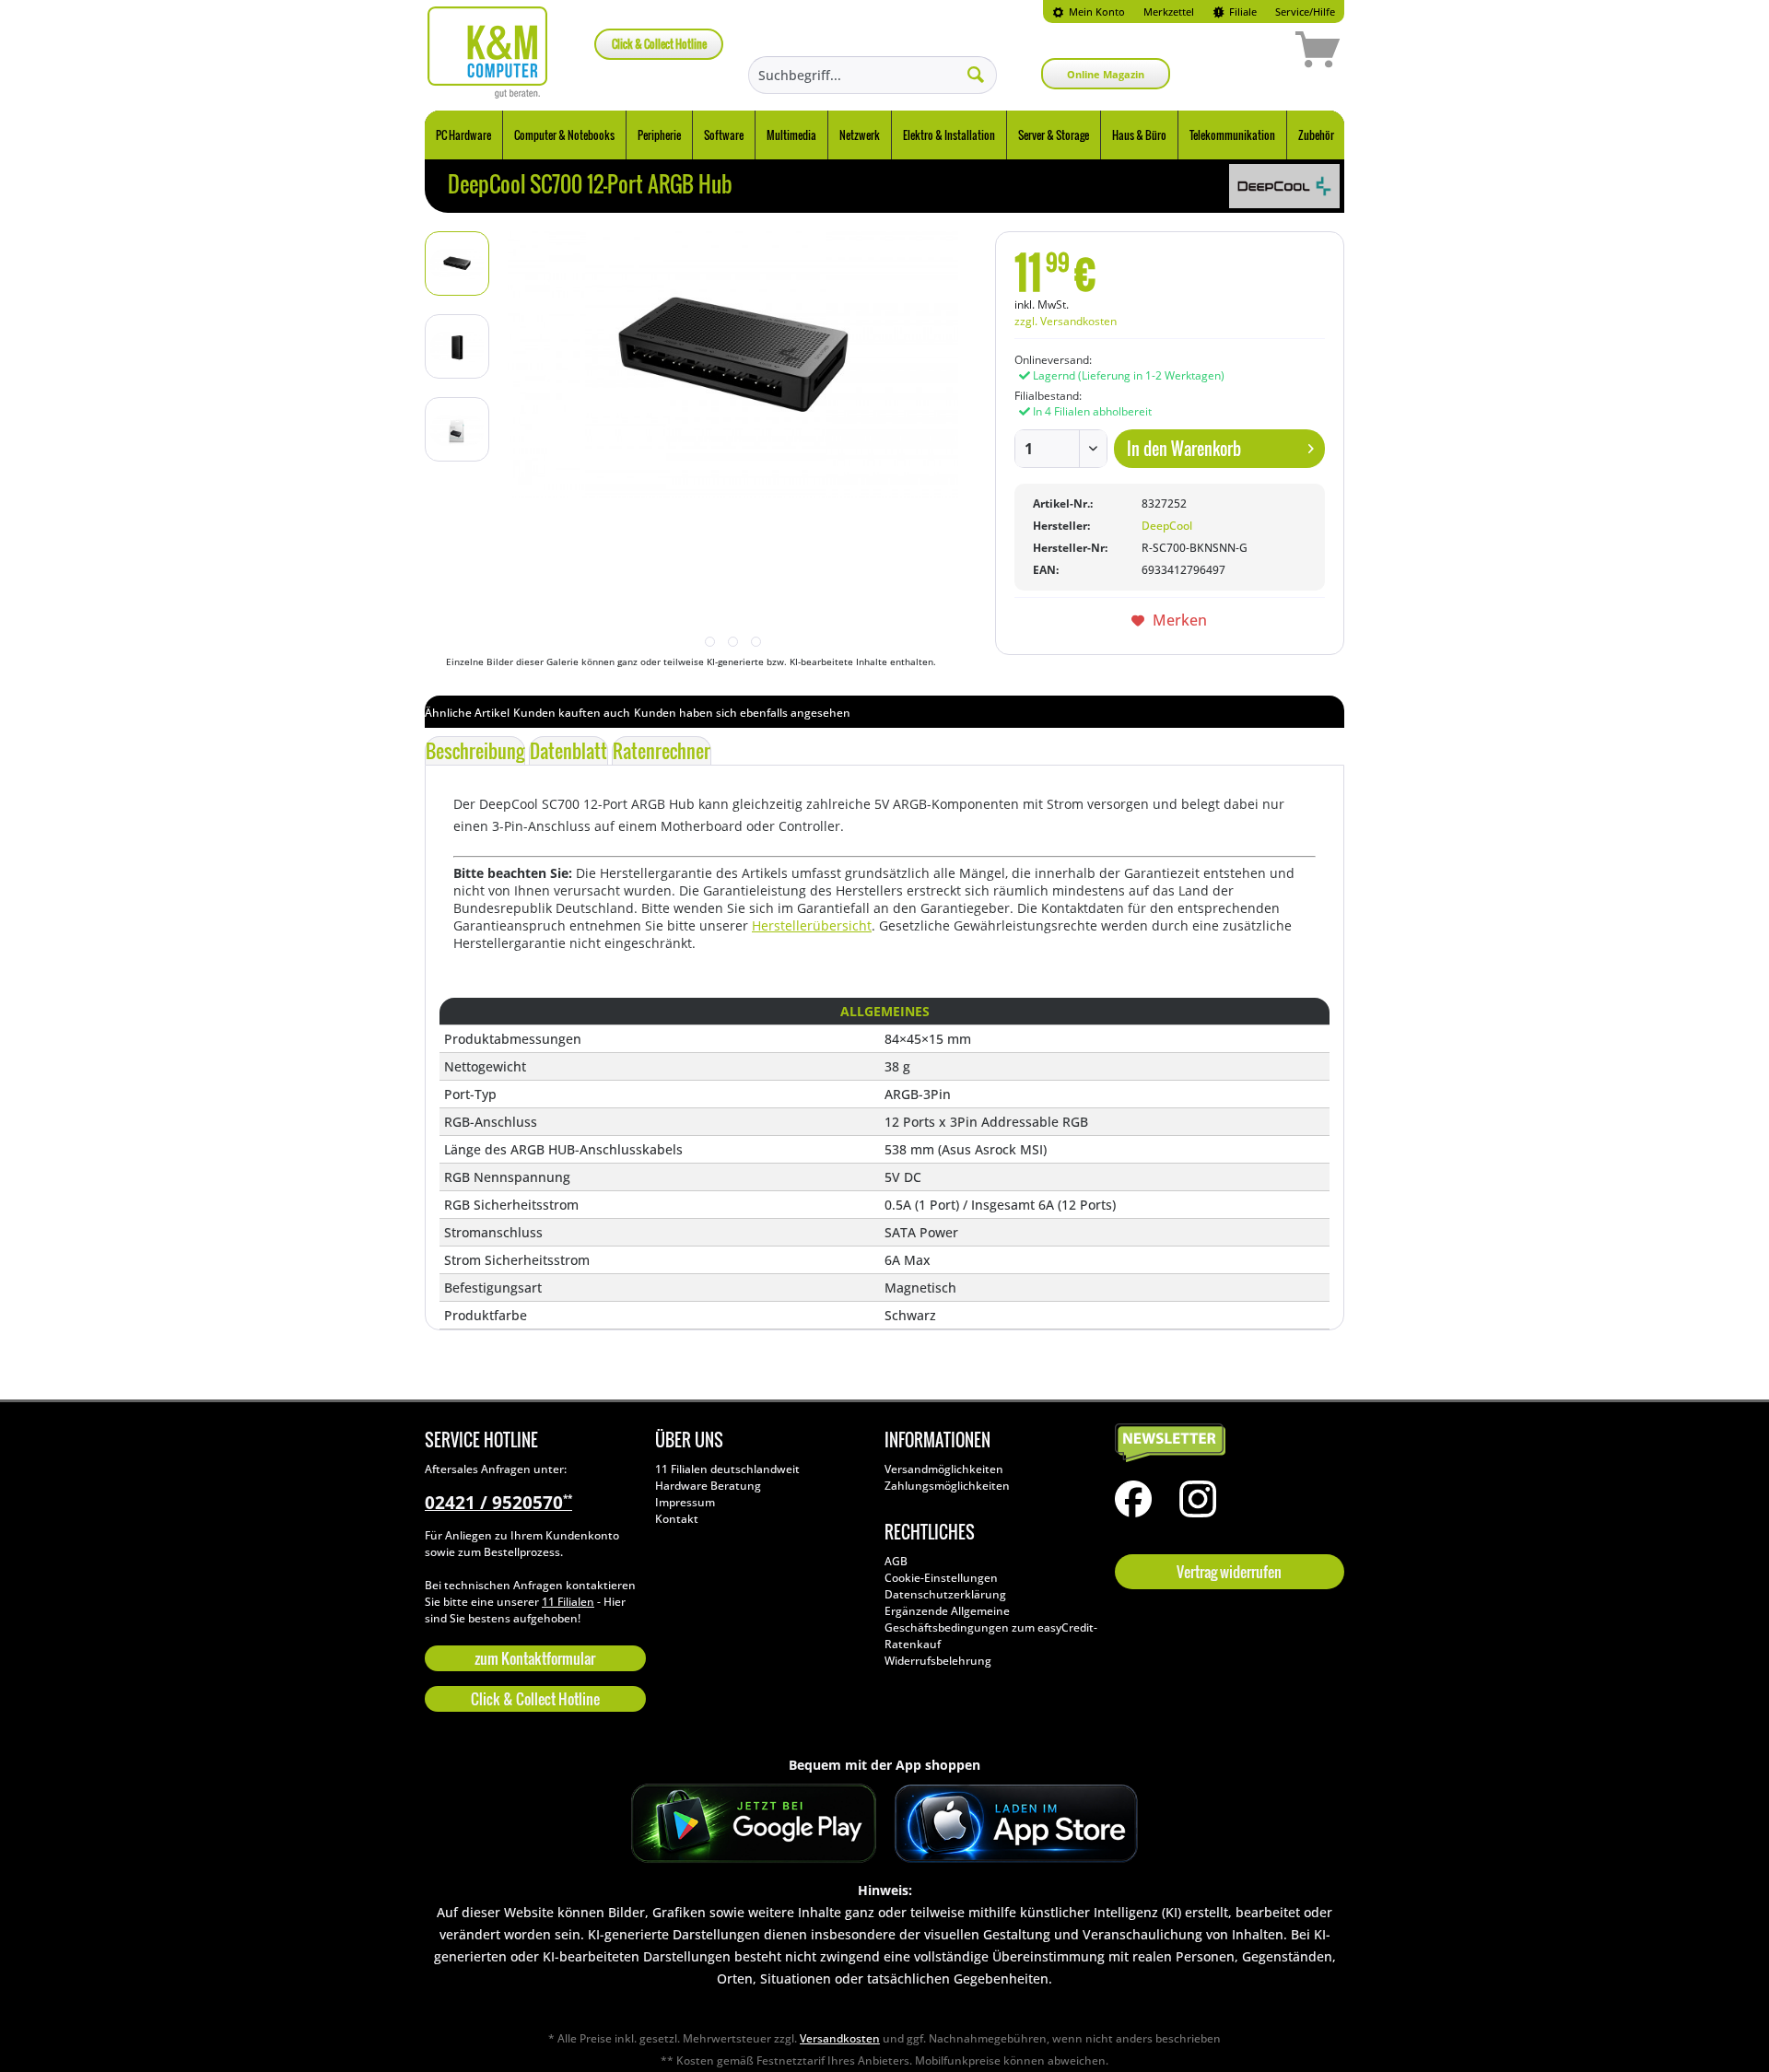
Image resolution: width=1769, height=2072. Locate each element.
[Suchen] (976, 74)
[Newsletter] (1225, 1444)
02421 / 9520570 (498, 1503)
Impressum (685, 1502)
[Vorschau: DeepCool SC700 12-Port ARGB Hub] (457, 263)
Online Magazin (1106, 74)
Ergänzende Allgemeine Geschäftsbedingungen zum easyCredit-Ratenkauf (991, 1627)
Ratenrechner (662, 751)
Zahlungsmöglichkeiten (947, 1486)
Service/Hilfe (1305, 12)
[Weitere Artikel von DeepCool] (1284, 186)
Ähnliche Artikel (467, 713)
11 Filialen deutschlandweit (727, 1469)
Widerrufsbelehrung (938, 1661)
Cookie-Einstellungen (941, 1578)
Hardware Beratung (708, 1486)
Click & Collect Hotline (659, 44)
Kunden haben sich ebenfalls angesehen (742, 713)
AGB (896, 1561)
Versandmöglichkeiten (944, 1469)
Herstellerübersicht (812, 925)
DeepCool (1167, 526)
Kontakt (677, 1519)
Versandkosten (840, 2038)
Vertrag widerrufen (1229, 1572)
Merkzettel (1169, 12)
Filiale (1242, 12)
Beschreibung (475, 751)
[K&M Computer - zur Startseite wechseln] (488, 53)
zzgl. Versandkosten (1066, 321)
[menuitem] (1089, 12)
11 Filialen (568, 1602)
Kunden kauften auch (572, 713)
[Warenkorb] (1252, 53)
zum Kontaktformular (535, 1658)
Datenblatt (568, 751)
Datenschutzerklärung (945, 1594)
